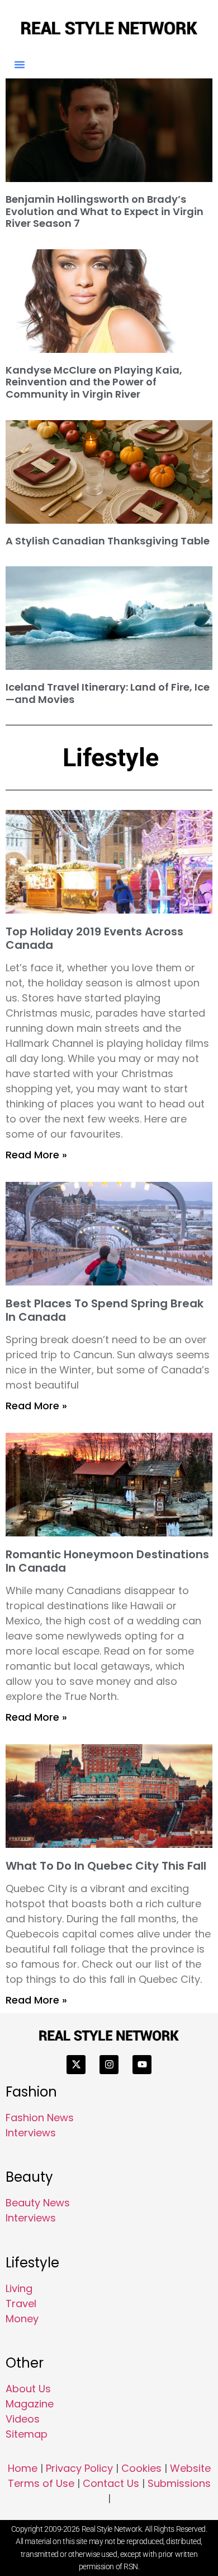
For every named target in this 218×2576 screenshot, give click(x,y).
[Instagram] (109, 2065)
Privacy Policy (79, 2468)
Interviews (31, 2133)
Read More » (36, 1155)
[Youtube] (142, 2065)
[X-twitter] (76, 2065)
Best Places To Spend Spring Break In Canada (105, 1310)
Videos (23, 2419)
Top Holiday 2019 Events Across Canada (94, 938)
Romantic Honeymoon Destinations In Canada (107, 1561)
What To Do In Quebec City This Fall (106, 1866)
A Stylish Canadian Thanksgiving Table (108, 541)
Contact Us (111, 2483)
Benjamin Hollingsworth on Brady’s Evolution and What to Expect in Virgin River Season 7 (105, 211)
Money (22, 2319)
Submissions (179, 2483)
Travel (21, 2304)
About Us (28, 2389)
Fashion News (40, 2118)
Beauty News (38, 2203)
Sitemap (27, 2434)
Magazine (30, 2404)
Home (23, 2468)
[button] (20, 64)
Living (19, 2288)
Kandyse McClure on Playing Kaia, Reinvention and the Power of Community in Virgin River (94, 382)
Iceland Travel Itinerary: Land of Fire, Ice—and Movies (108, 693)
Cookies (141, 2468)
